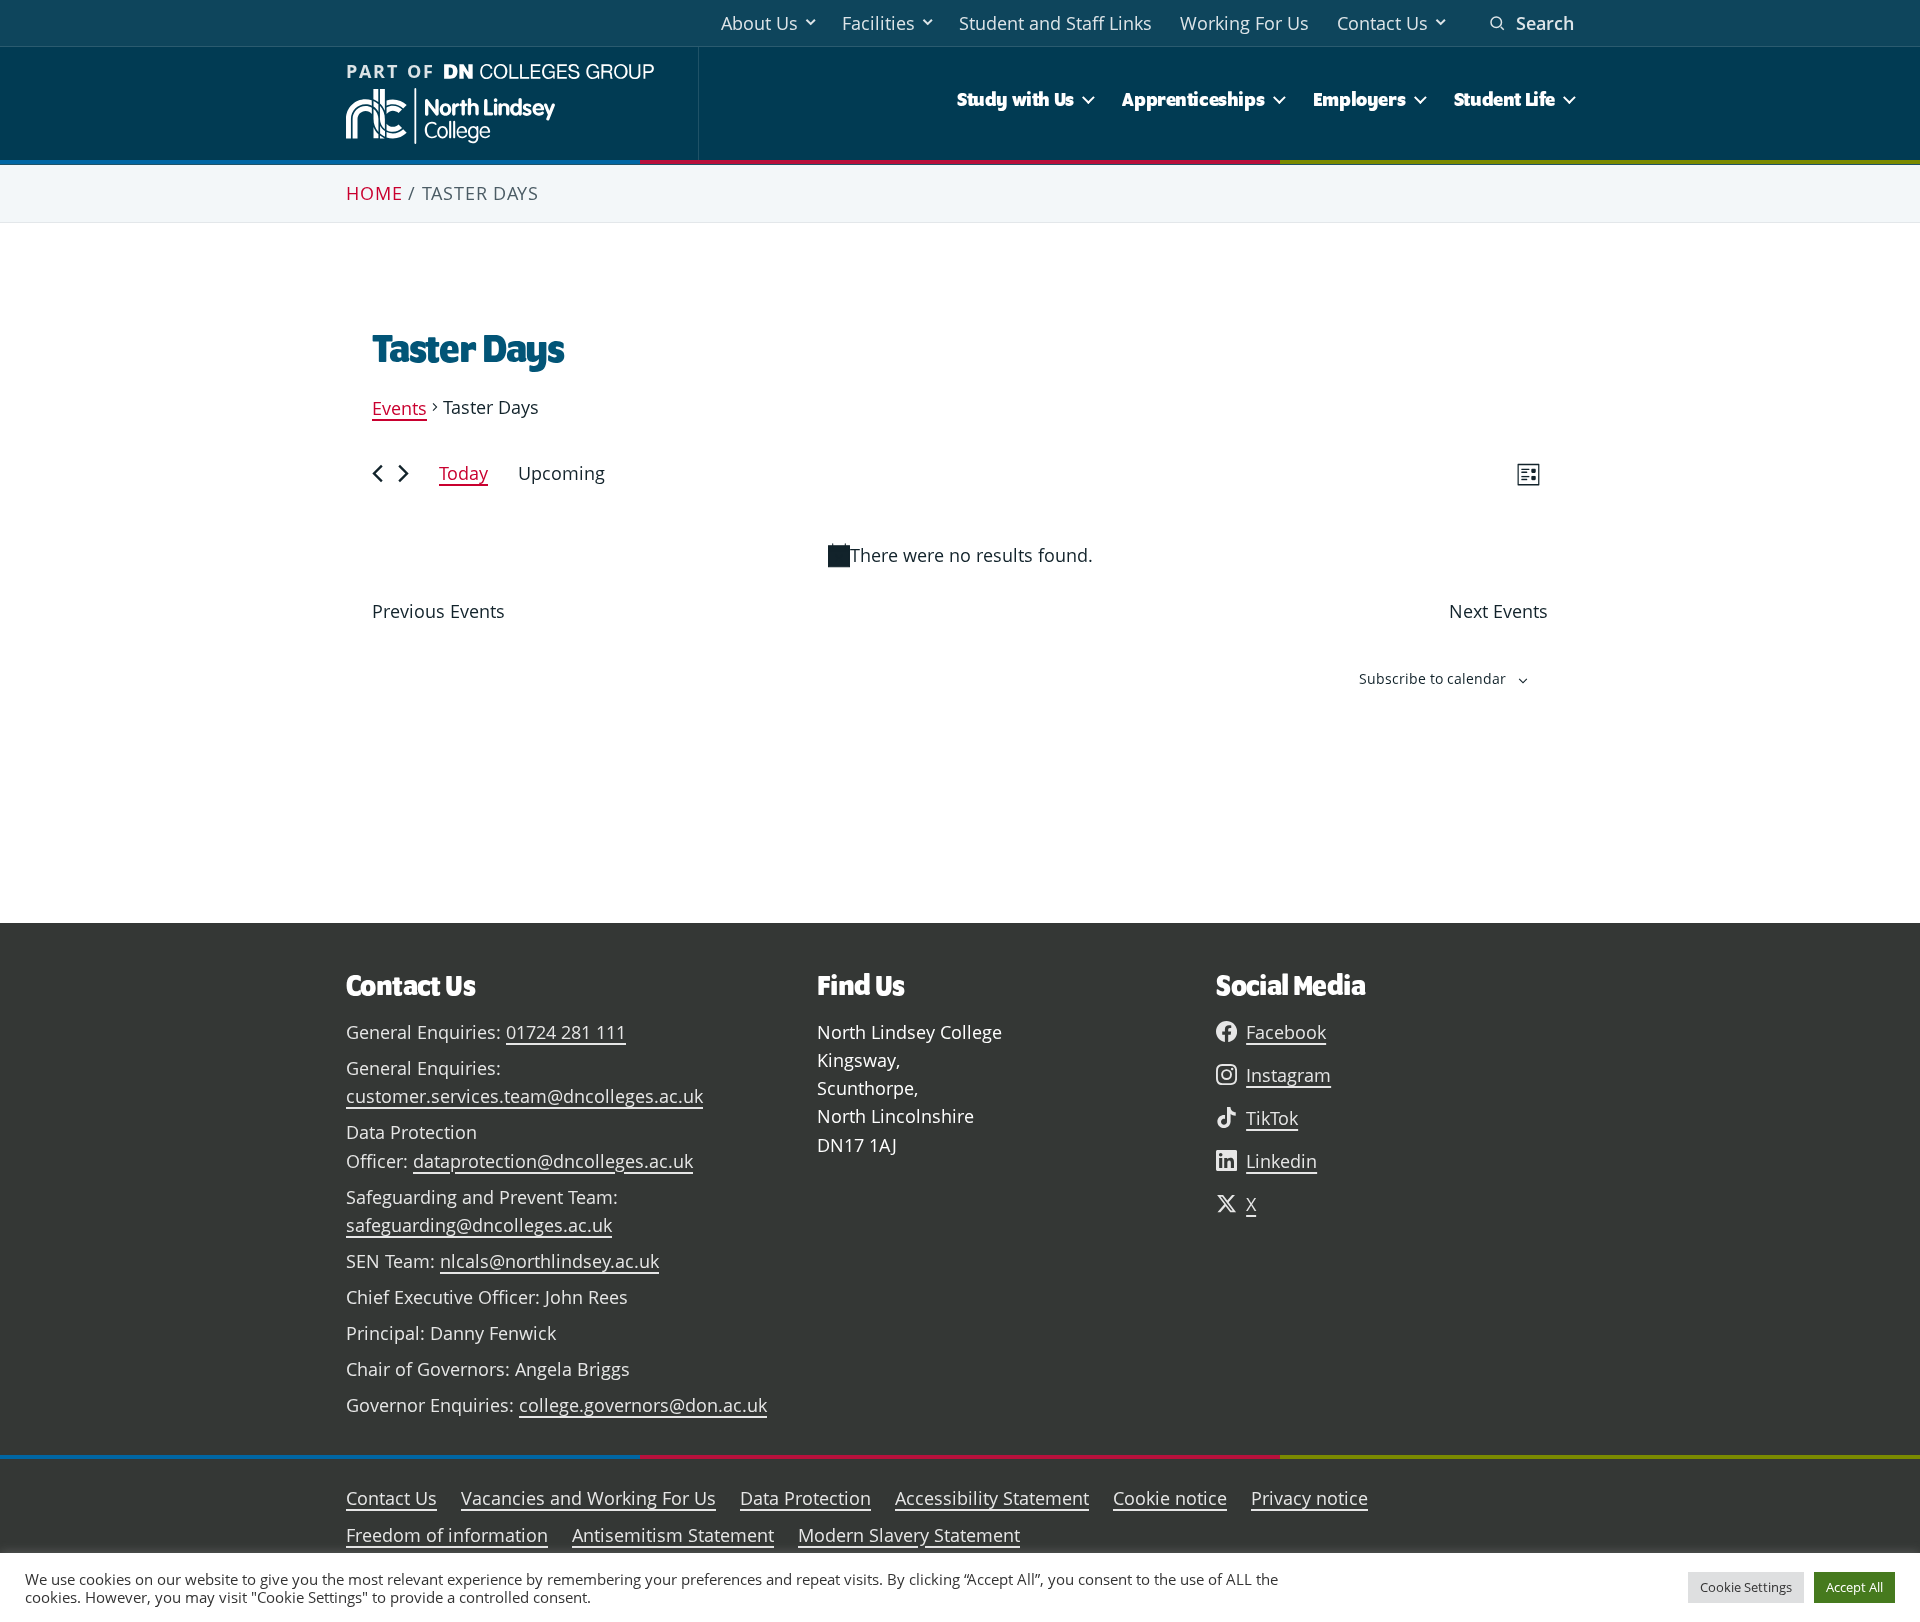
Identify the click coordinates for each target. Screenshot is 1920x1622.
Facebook (1286, 1032)
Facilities (878, 23)
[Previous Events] (377, 473)
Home (374, 193)
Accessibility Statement (992, 1498)
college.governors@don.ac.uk (643, 1405)
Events (399, 408)
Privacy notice (1309, 1498)
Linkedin (1281, 1161)
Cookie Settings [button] (1746, 1587)
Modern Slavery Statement (909, 1535)
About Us (759, 23)
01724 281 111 (566, 1032)
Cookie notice (1170, 1498)
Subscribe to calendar (1432, 678)
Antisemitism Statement (673, 1535)
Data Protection (805, 1498)
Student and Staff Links (1055, 23)
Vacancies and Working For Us (588, 1498)
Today (463, 473)
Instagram (1288, 1075)
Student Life (1504, 99)
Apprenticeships (1193, 99)
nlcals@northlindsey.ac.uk (549, 1261)
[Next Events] (403, 473)
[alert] (960, 555)
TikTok (1272, 1118)
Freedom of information (447, 1535)
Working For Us (1244, 23)
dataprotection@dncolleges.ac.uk (553, 1161)
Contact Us (1382, 23)
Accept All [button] (1854, 1587)
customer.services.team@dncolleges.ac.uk (524, 1096)
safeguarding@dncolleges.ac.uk (479, 1225)
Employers (1359, 99)
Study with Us (1015, 99)
